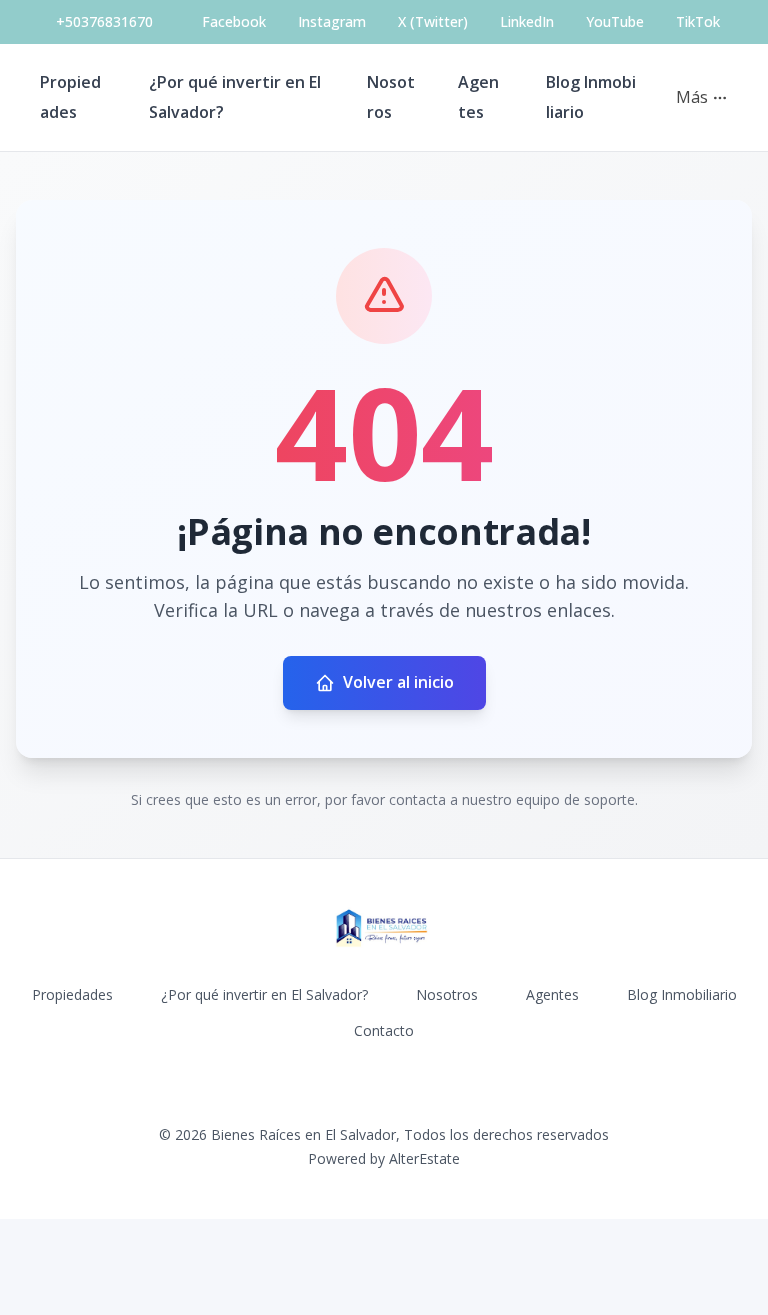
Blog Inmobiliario (682, 994)
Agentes (552, 994)
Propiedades (72, 994)
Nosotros (447, 994)
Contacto (384, 1030)
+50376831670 (104, 21)
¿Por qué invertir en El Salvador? (264, 994)
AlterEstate (424, 1158)
